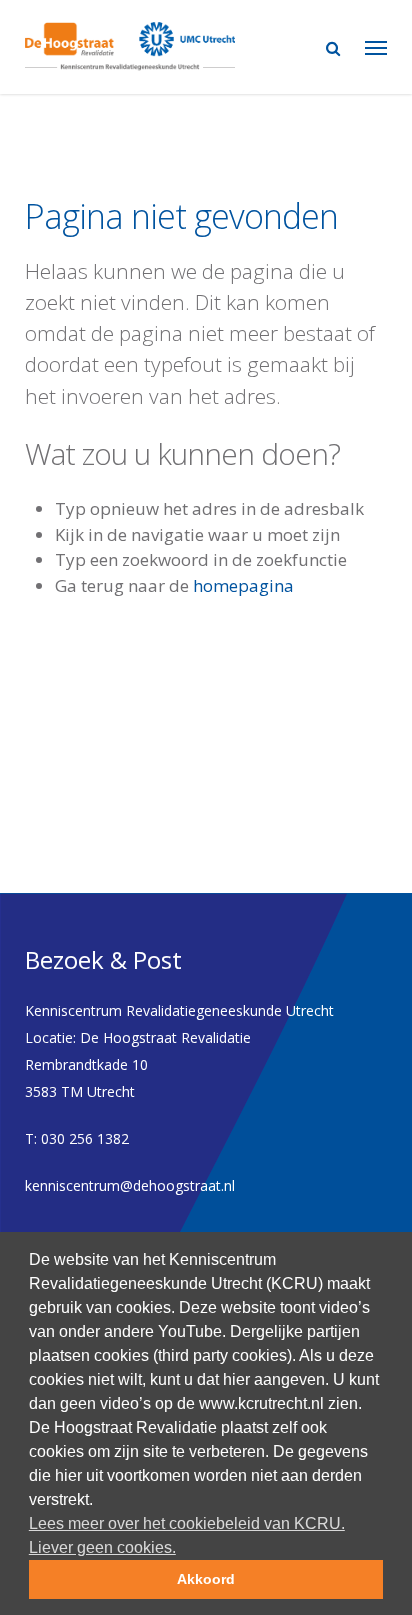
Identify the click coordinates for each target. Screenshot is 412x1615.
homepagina (243, 585)
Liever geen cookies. (102, 1547)
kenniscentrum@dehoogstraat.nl (130, 1185)
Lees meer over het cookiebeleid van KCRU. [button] (187, 1523)
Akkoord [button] (206, 1579)
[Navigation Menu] (376, 47)
